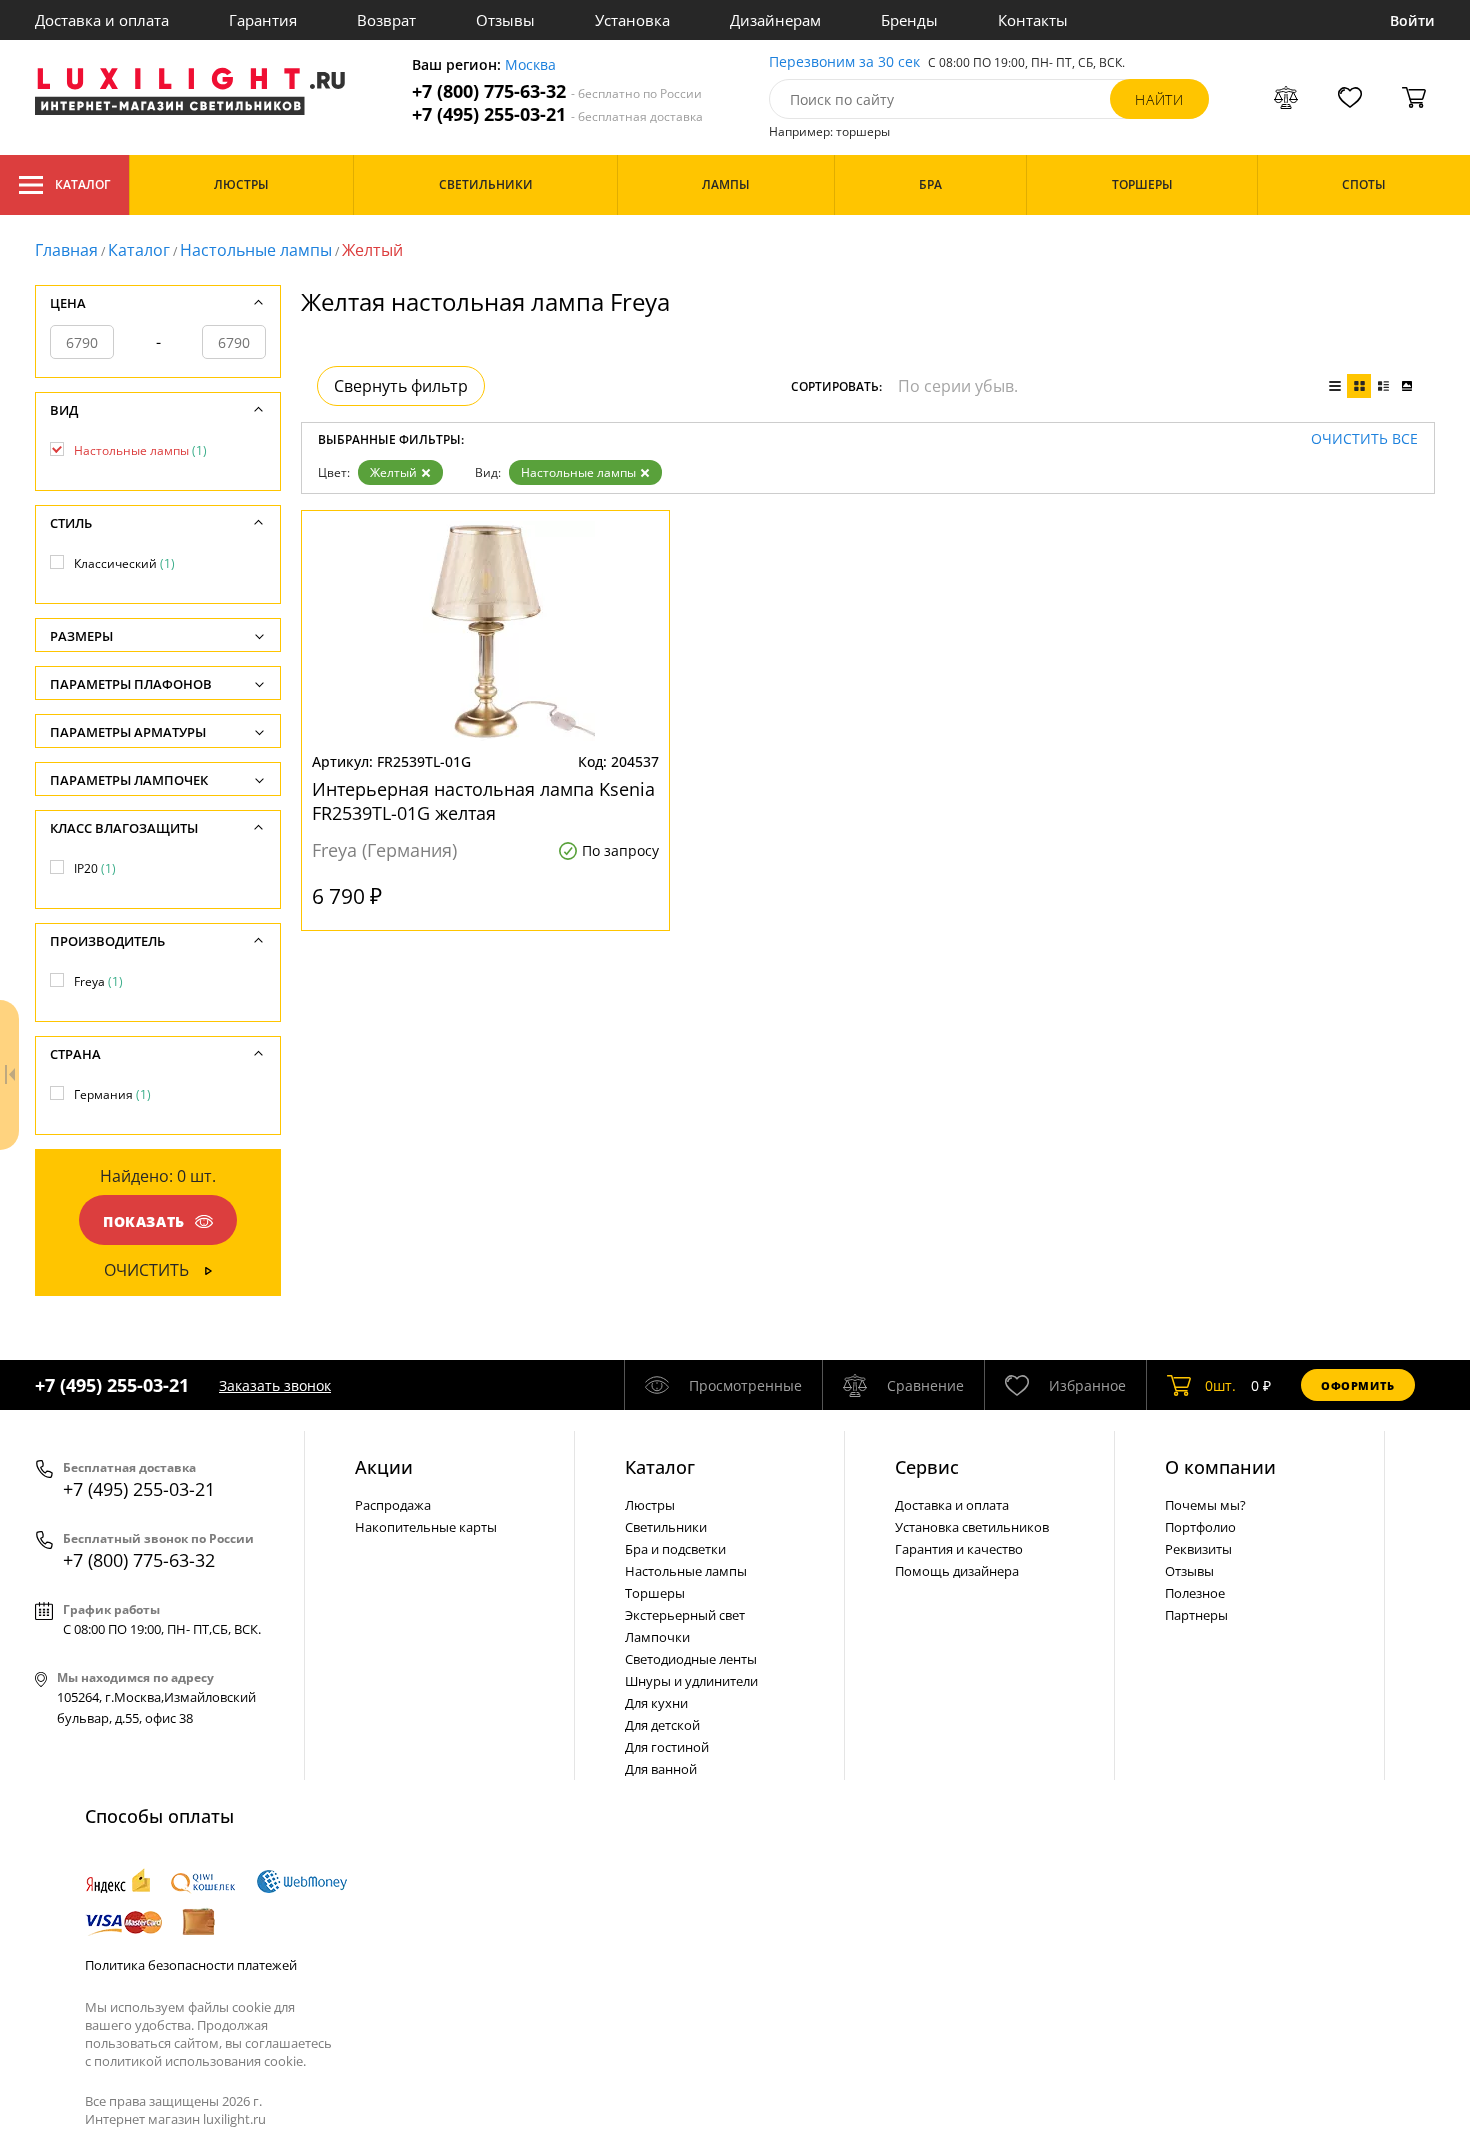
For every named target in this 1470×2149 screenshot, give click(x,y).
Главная (66, 250)
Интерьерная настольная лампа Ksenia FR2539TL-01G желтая (483, 801)
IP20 (95, 868)
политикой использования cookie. (200, 2061)
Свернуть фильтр (401, 386)
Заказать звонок (275, 1385)
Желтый (393, 472)
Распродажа (393, 1505)
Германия (112, 1094)
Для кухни (656, 1703)
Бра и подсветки (675, 1549)
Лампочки (657, 1637)
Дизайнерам (775, 20)
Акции (384, 1467)
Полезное (1195, 1593)
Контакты (1033, 20)
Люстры (650, 1505)
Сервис (927, 1467)
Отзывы (505, 20)
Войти (1412, 20)
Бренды (909, 20)
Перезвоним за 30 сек (844, 62)
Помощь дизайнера (957, 1571)
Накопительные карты (426, 1527)
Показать (144, 1221)
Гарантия (263, 20)
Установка (632, 20)
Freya (98, 981)
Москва (530, 65)
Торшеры (655, 1593)
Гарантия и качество (959, 1549)
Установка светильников (972, 1527)
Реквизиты (1198, 1549)
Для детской (662, 1725)
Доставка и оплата (102, 20)
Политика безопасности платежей (191, 1965)
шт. (1220, 1385)
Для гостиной (667, 1747)
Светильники (666, 1527)
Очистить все (1364, 439)
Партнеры (1196, 1615)
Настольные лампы (256, 250)
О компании (1220, 1467)
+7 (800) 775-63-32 (557, 91)
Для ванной (661, 1769)
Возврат (386, 20)
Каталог (82, 184)
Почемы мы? (1205, 1505)
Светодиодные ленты (691, 1659)
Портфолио (1200, 1527)
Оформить (1358, 1385)
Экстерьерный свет (685, 1615)
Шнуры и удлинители (691, 1681)
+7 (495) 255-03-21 (557, 114)
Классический (124, 563)
